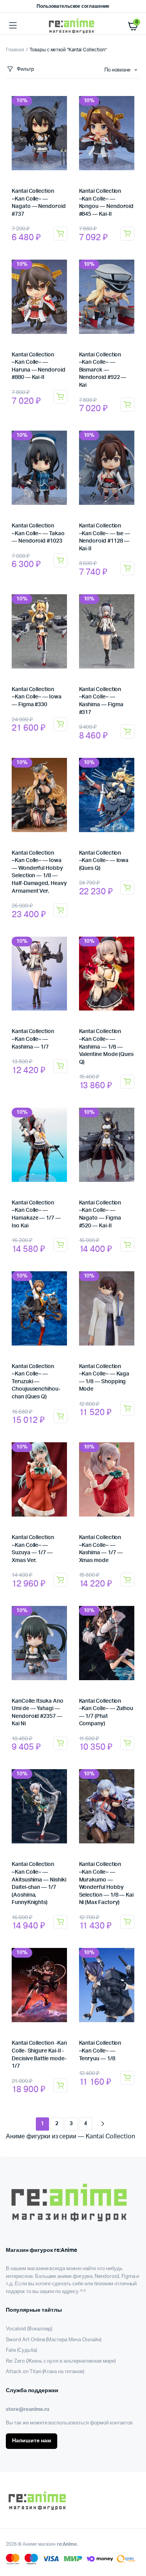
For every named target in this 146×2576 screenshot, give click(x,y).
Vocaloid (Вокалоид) (29, 2329)
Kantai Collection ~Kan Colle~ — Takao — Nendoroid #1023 (38, 533)
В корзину (60, 234)
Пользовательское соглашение (73, 6)
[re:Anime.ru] (73, 26)
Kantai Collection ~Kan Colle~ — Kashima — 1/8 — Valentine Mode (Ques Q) (106, 1047)
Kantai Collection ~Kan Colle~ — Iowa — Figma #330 (37, 697)
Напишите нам (32, 2441)
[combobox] (121, 70)
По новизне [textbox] (117, 70)
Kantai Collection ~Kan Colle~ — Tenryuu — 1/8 (100, 2051)
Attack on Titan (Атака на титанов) (45, 2372)
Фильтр (25, 69)
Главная (15, 50)
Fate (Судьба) (21, 2350)
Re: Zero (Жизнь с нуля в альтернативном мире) (61, 2361)
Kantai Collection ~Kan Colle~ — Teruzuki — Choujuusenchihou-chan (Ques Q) (36, 1382)
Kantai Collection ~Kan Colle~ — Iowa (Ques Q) (104, 861)
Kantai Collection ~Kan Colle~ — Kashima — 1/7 (33, 1039)
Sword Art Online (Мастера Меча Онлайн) (54, 2340)
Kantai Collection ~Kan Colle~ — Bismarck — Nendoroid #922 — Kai (103, 370)
